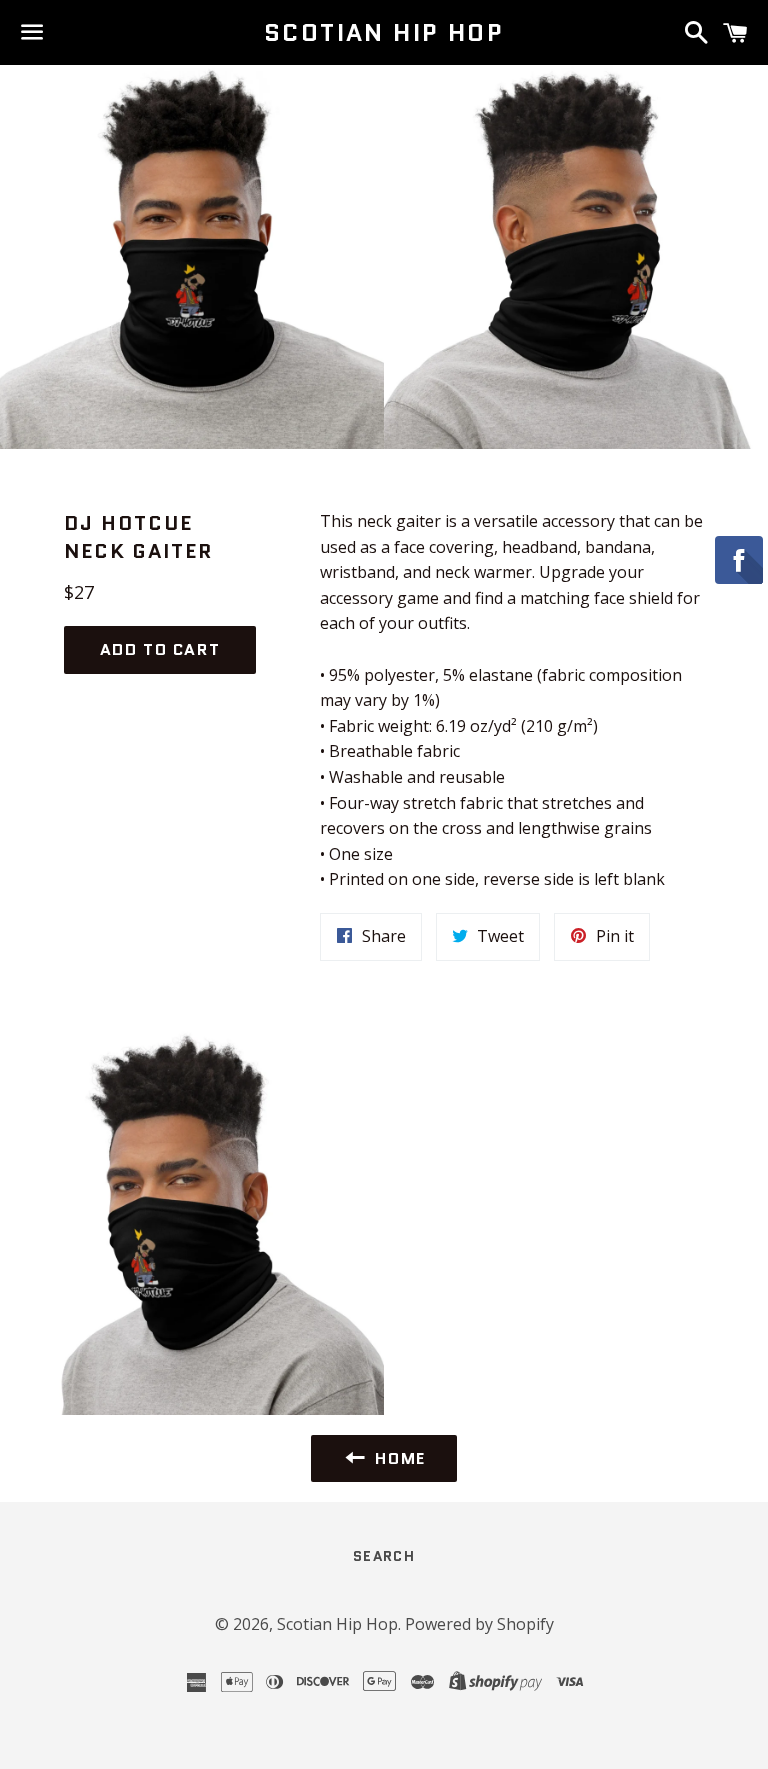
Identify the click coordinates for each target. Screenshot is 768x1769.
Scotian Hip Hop (384, 33)
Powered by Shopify (479, 1624)
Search (384, 1556)
